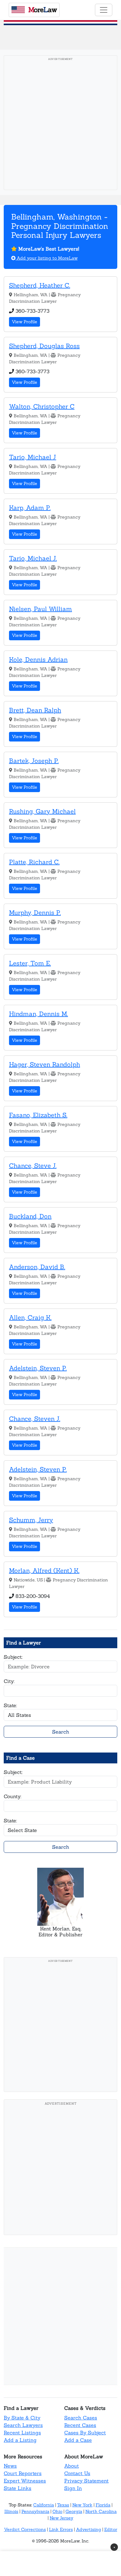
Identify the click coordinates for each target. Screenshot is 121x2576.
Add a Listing (20, 2440)
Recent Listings (22, 2433)
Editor (111, 2529)
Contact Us (77, 2473)
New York (82, 2505)
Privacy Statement (86, 2481)
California (44, 2505)
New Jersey (61, 2518)
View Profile (25, 322)
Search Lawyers (23, 2425)
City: (9, 1681)
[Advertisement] (60, 125)
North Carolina (101, 2511)
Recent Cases (80, 2425)
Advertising (89, 2529)
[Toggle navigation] (104, 10)
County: (13, 1796)
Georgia (74, 2511)
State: (10, 1705)
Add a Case (78, 2440)
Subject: (13, 1657)
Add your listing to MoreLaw (47, 258)
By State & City (22, 2418)
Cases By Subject (85, 2433)
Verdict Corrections (25, 2529)
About (72, 2466)
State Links (18, 2488)
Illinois (11, 2511)
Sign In (73, 2488)
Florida (103, 2505)
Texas (63, 2505)
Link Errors (61, 2529)
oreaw (43, 10)
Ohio (57, 2511)
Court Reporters (23, 2473)
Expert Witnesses (25, 2481)
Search (61, 1732)
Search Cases (81, 2418)
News (10, 2466)
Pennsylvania (35, 2511)
